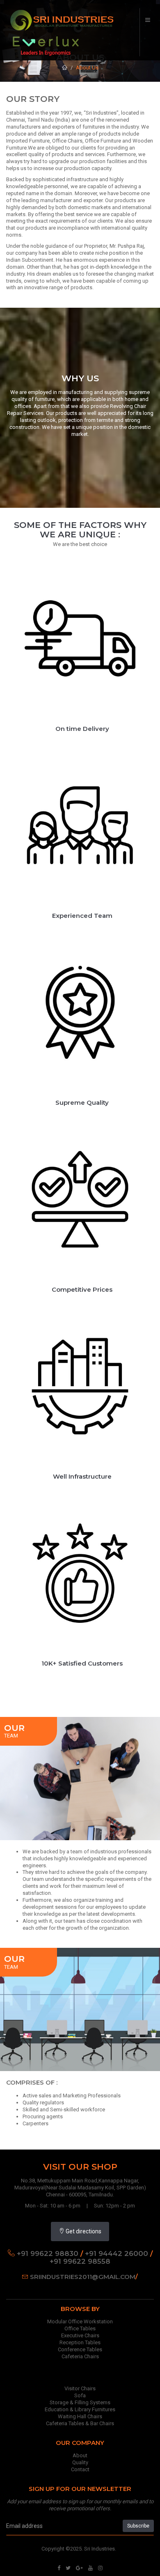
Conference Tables (80, 2349)
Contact (80, 2469)
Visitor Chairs (80, 2388)
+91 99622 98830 (48, 2253)
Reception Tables (80, 2342)
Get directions (83, 2231)
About (80, 2455)
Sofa (80, 2395)
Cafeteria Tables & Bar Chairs (80, 2423)
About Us (87, 68)
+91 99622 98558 (80, 2261)
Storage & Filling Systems (80, 2402)
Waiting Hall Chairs (80, 2416)
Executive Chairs (80, 2335)
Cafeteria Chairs (80, 2356)
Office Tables (80, 2328)
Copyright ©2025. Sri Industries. (79, 2549)
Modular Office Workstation (80, 2321)
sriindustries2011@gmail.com (83, 2277)
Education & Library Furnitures (80, 2409)
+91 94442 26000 (117, 2253)
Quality (80, 2462)
